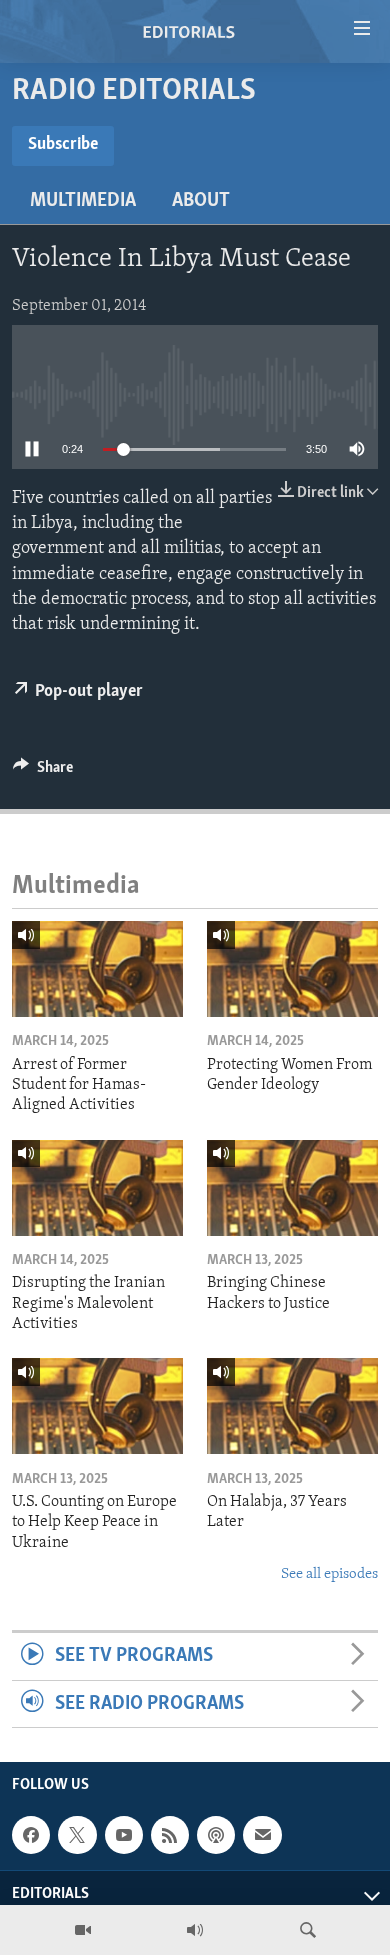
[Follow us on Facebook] (31, 1835)
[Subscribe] (262, 1835)
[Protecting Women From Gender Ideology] (292, 969)
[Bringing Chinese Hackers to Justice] (292, 1188)
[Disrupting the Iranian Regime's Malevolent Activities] (97, 1188)
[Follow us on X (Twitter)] (77, 1835)
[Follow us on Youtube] (124, 1835)
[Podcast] (216, 1835)
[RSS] (170, 1835)
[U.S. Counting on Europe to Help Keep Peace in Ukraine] (97, 1406)
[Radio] (195, 1930)
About (201, 201)
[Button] (43, 772)
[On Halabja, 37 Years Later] (292, 1406)
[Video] (83, 1930)
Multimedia (83, 201)
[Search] (308, 1930)
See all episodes (329, 1574)
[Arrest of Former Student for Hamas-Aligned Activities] (97, 969)
